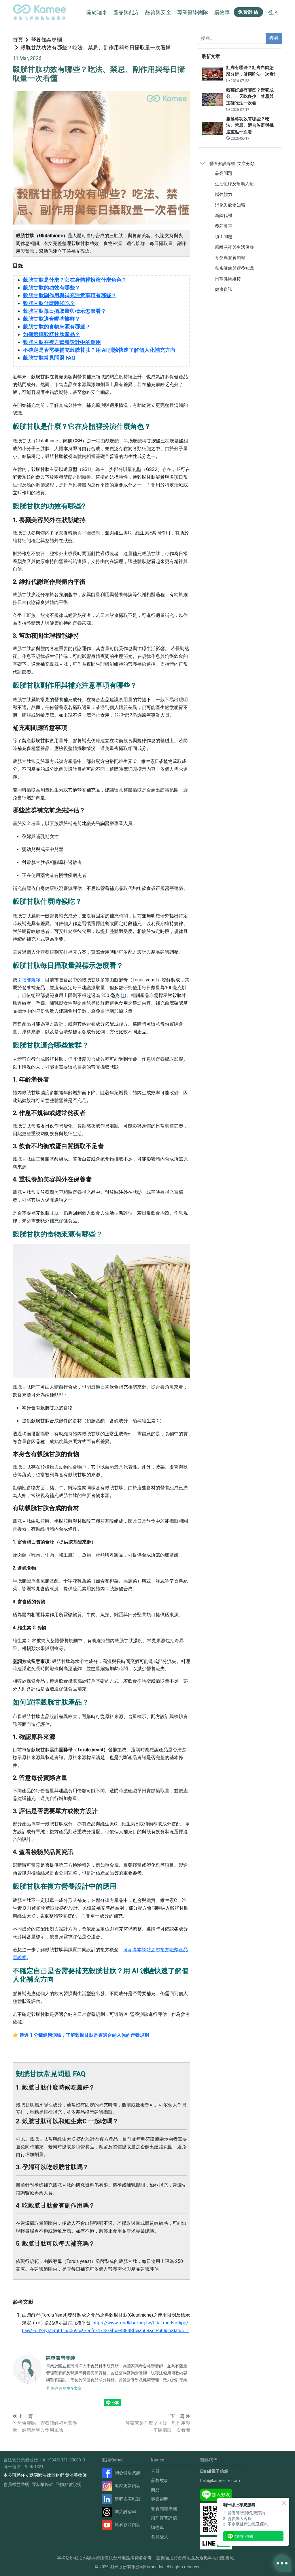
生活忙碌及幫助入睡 (234, 184)
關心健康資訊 (128, 2473)
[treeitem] (240, 163)
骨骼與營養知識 (230, 258)
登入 (273, 12)
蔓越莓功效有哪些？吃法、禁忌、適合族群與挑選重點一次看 (250, 125)
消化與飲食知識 (230, 205)
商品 (155, 2490)
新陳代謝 (224, 215)
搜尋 (274, 38)
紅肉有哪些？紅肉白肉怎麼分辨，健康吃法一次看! (250, 71)
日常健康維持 (228, 279)
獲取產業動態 (128, 2499)
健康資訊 (224, 289)
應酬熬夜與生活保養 (234, 247)
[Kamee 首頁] (39, 12)
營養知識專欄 (46, 40)
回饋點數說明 (69, 2485)
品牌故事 (160, 2480)
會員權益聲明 (16, 2485)
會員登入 (160, 2537)
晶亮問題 (224, 173)
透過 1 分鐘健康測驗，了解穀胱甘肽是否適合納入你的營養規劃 (84, 2035)
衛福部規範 (29, 980)
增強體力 (224, 194)
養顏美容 (224, 226)
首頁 (18, 40)
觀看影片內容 (128, 2525)
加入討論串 (125, 2512)
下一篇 (178, 2416)
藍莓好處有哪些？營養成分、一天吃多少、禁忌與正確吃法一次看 (250, 97)
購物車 (157, 2528)
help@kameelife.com (220, 2480)
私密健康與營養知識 (234, 268)
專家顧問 (160, 2499)
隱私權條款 (42, 2485)
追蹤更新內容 (128, 2486)
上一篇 (25, 2416)
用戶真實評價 (164, 2518)
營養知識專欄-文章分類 (232, 163)
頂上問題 (224, 236)
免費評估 (248, 12)
